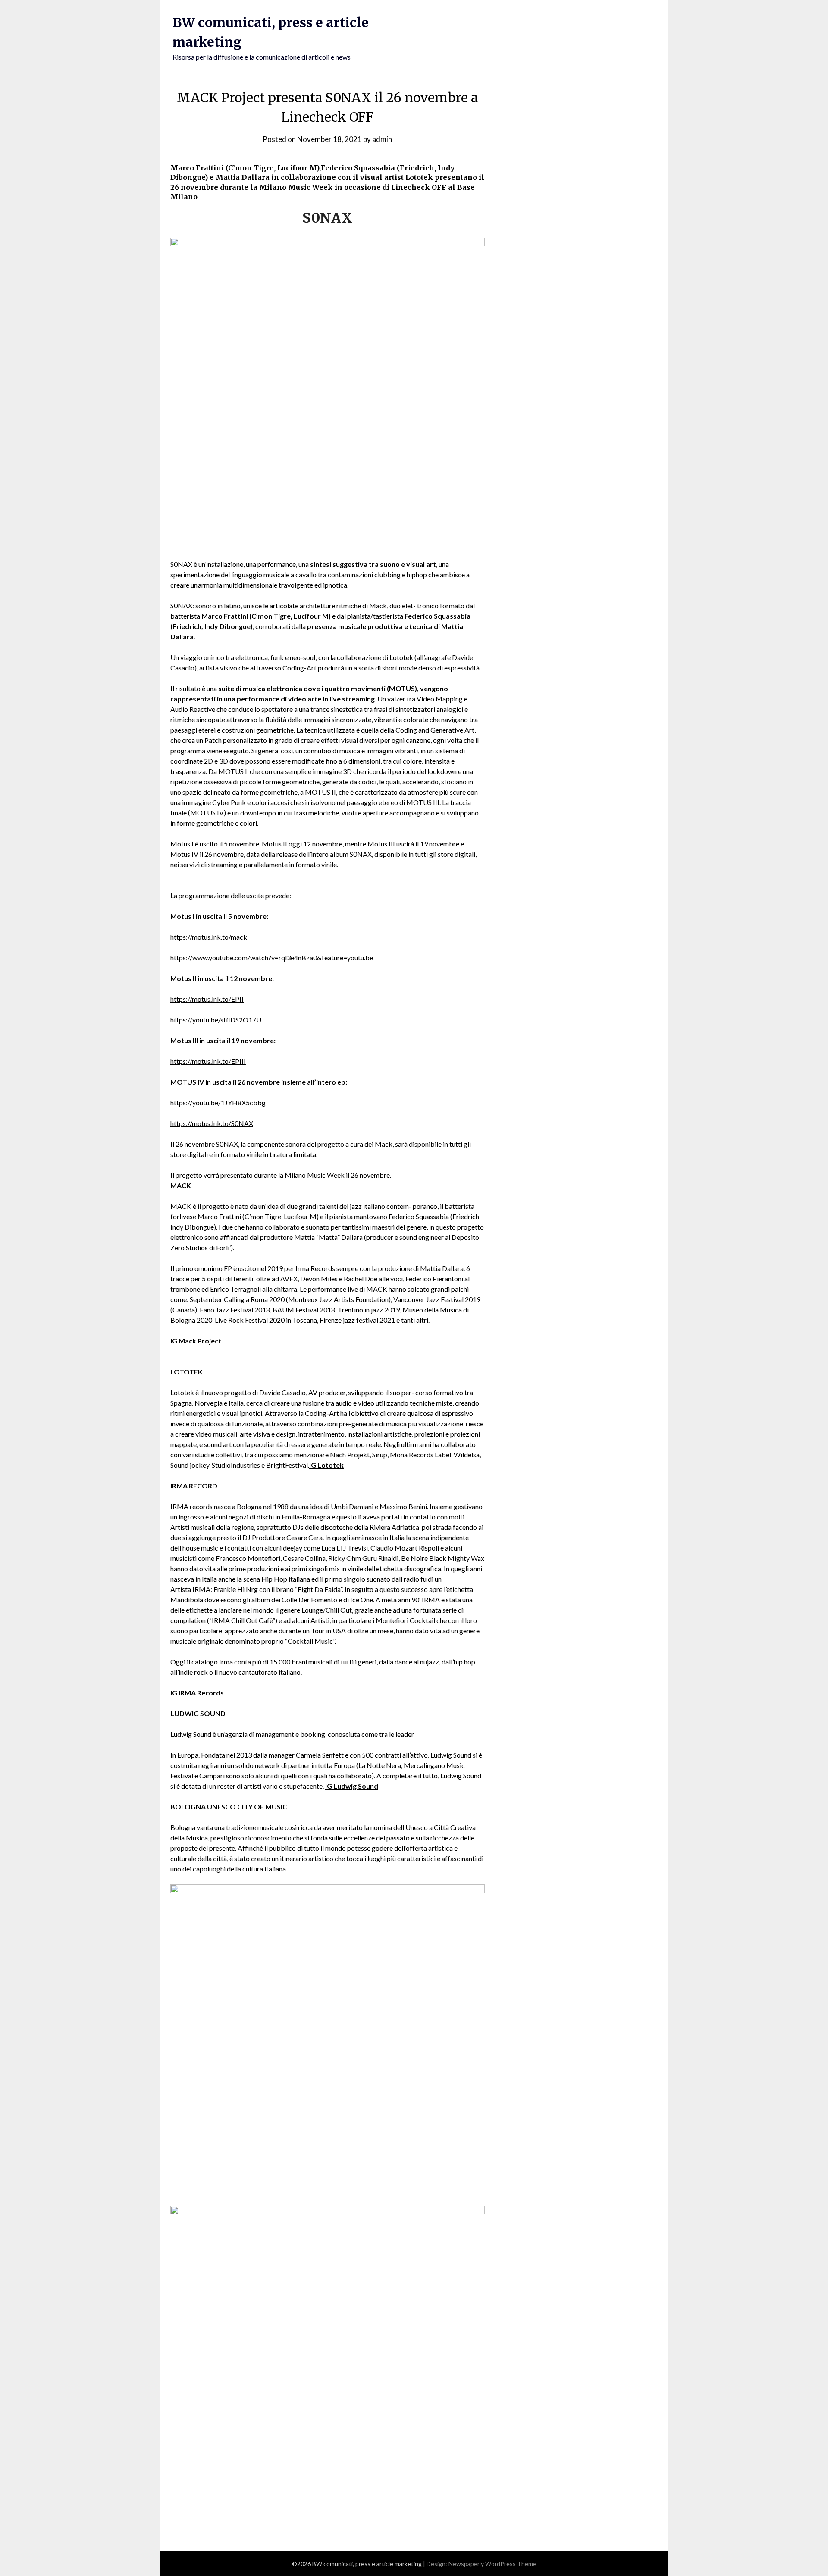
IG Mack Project (196, 1341)
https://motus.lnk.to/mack (209, 937)
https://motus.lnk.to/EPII (207, 999)
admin (382, 139)
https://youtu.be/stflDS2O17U (216, 1020)
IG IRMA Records (197, 1693)
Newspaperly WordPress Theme (492, 2564)
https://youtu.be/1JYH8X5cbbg (218, 1102)
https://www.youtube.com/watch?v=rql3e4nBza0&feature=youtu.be (272, 958)
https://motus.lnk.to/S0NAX (212, 1123)
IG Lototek (326, 1465)
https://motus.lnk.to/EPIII (208, 1061)
